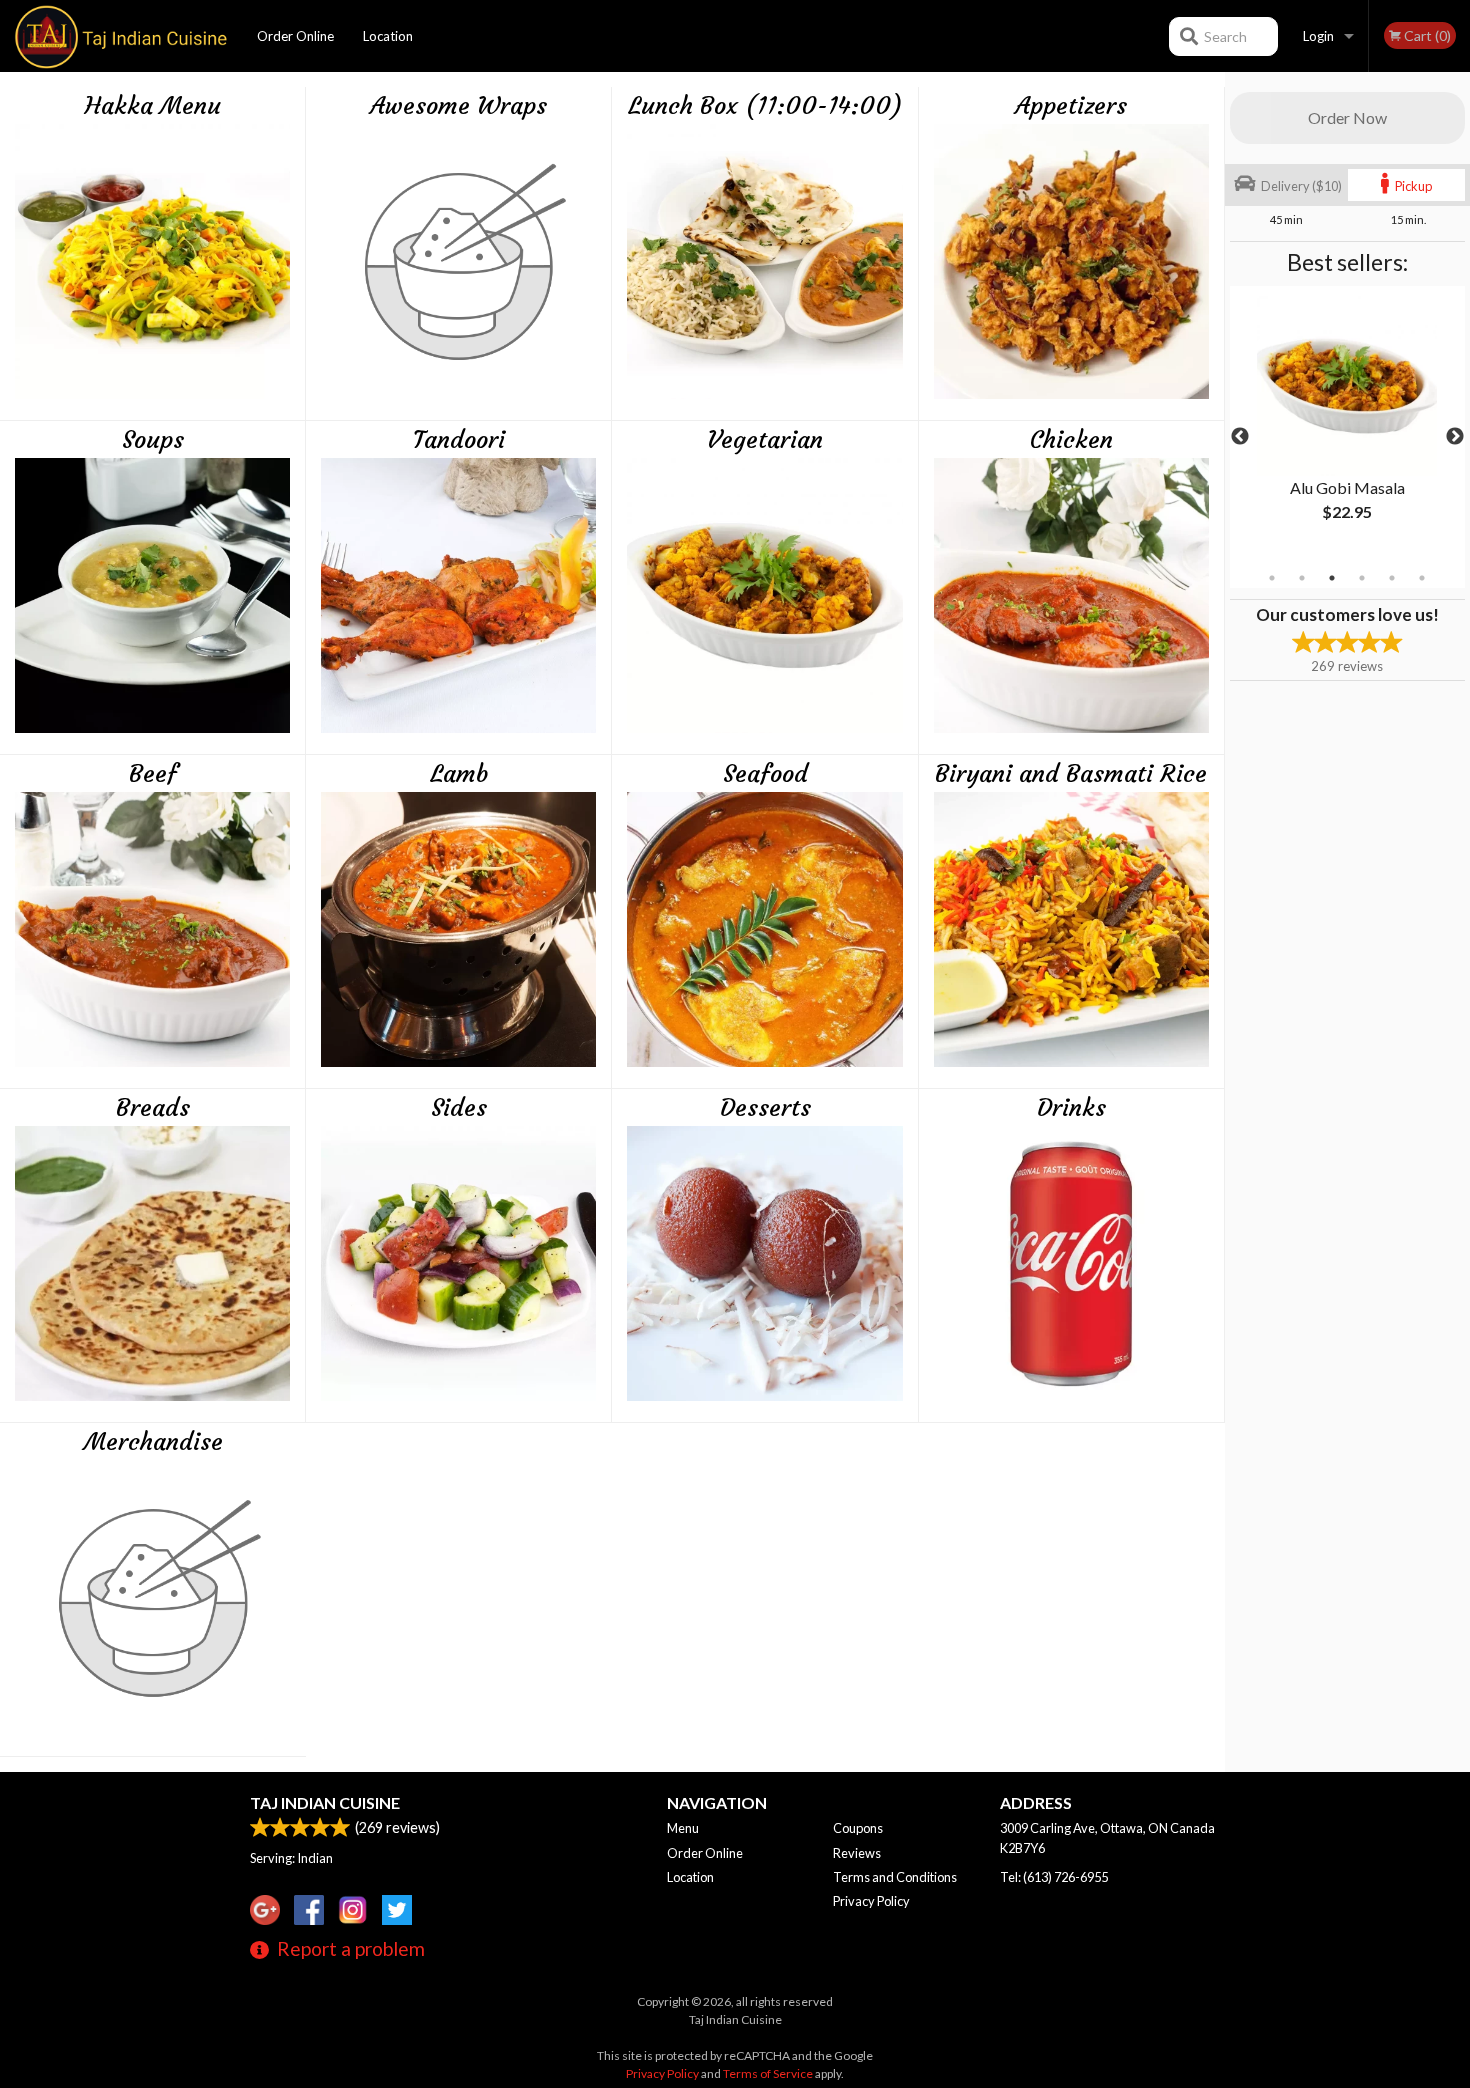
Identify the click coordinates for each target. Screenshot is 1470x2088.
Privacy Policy (871, 1901)
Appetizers (1071, 106)
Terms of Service (768, 2073)
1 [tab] (1272, 578)
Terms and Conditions (895, 1877)
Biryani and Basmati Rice (1071, 774)
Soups (153, 440)
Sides (459, 1108)
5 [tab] (1392, 578)
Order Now (1347, 117)
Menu (683, 1828)
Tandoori (459, 440)
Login (1318, 36)
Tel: (1054, 1877)
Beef (153, 774)
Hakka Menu (153, 106)
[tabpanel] (1347, 425)
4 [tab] (1362, 578)
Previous (1240, 437)
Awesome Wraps (458, 106)
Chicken (1071, 440)
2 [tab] (1302, 578)
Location (388, 36)
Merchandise (153, 1442)
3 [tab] (1332, 578)
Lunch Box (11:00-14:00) (765, 106)
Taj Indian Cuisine (325, 1802)
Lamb (459, 774)
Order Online (295, 36)
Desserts (765, 1108)
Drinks (1071, 1108)
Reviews (857, 1853)
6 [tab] (1422, 578)
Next (1455, 437)
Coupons (858, 1828)
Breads (153, 1108)
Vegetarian (765, 440)
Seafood (765, 774)
